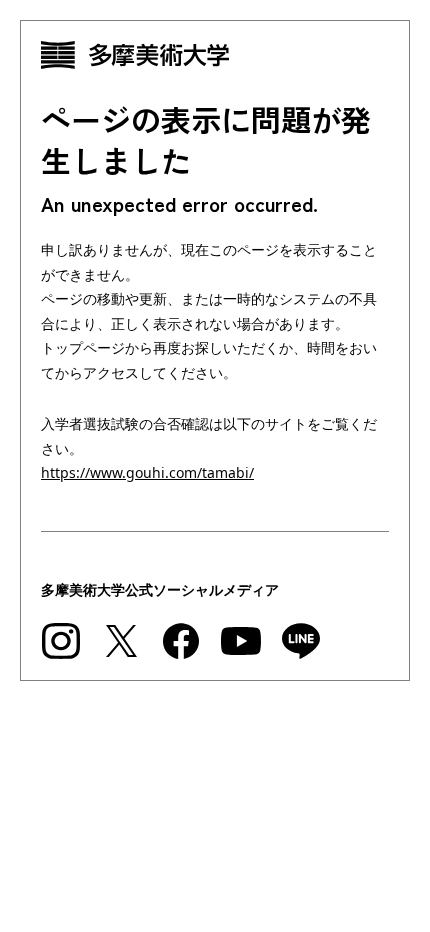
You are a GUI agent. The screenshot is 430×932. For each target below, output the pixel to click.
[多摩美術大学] (215, 55)
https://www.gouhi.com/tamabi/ (147, 472)
